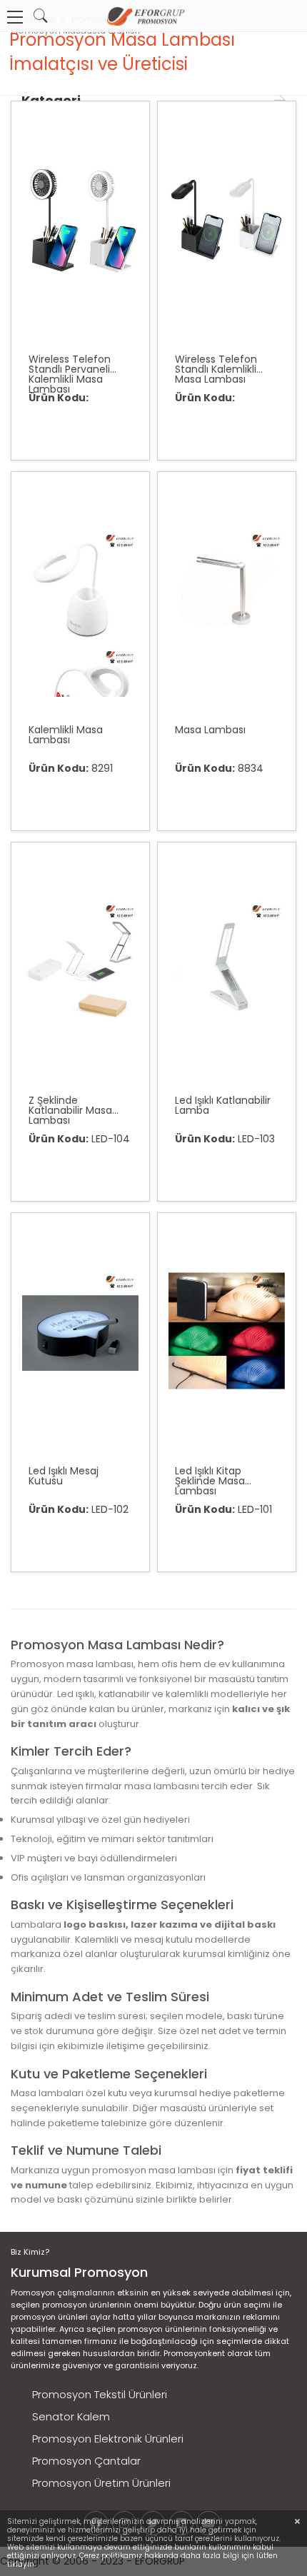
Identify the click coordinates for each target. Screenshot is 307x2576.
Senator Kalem (71, 2416)
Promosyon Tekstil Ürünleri (100, 2394)
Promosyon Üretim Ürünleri (101, 2483)
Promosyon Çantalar (86, 2461)
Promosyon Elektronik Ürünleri (108, 2439)
